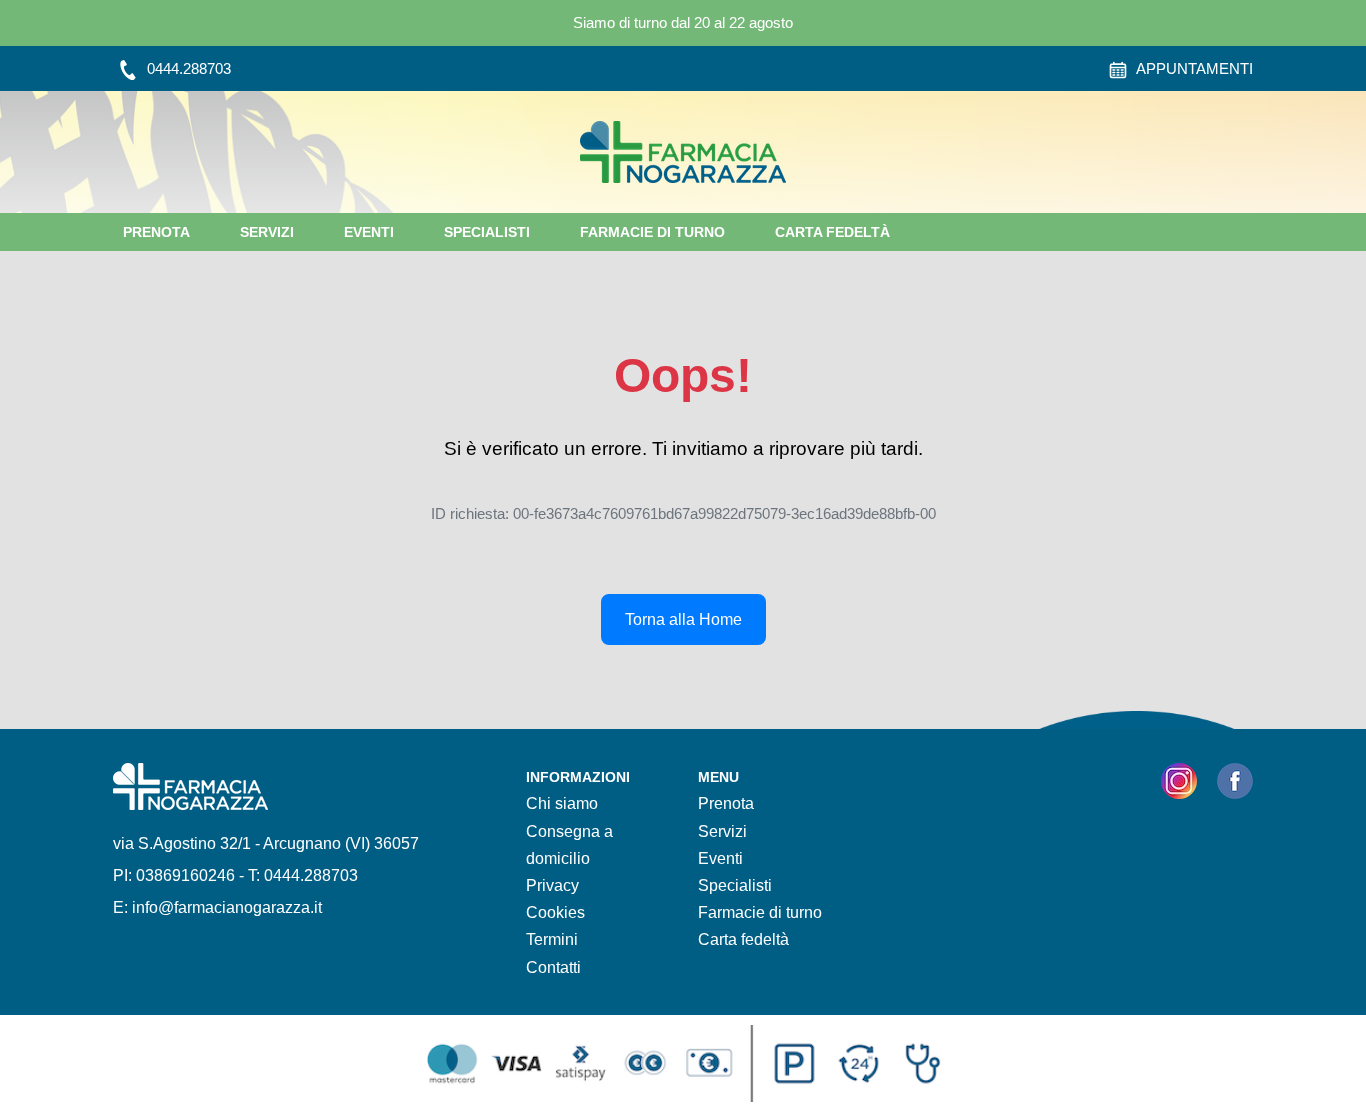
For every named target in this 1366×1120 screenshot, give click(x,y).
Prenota (156, 232)
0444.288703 (187, 68)
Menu (718, 777)
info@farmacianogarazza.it (227, 907)
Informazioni (578, 777)
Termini (552, 939)
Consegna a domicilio (569, 845)
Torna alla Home (683, 619)
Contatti (553, 967)
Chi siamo (562, 803)
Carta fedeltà (832, 232)
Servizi (267, 232)
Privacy (552, 885)
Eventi (369, 232)
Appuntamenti (1193, 68)
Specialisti (487, 232)
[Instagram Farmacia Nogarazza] (1179, 785)
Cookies (555, 912)
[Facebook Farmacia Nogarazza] (1235, 785)
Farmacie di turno (652, 232)
